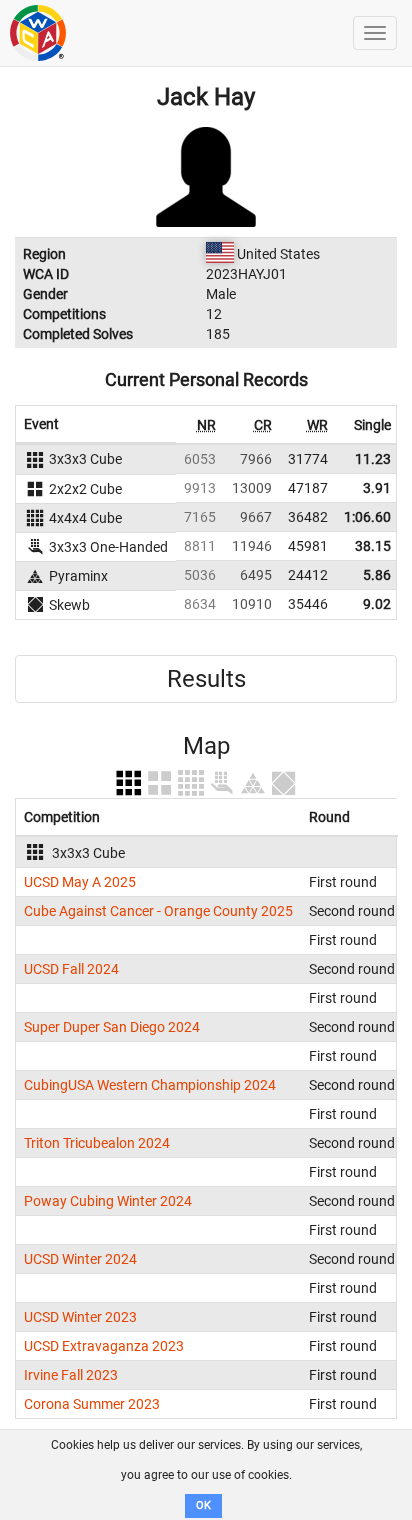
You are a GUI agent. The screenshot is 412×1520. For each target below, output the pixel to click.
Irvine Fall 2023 (71, 1375)
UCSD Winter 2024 (80, 1259)
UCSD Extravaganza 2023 (104, 1346)
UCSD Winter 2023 (80, 1317)
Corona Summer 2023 (92, 1404)
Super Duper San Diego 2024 (112, 1027)
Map (206, 746)
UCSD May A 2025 (80, 882)
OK (203, 1505)
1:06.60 (367, 517)
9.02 (377, 604)
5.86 (377, 575)
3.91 (377, 488)
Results (206, 679)
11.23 (373, 459)
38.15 (373, 546)
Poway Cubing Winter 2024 (108, 1201)
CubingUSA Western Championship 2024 (150, 1085)
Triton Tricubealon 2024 (97, 1143)
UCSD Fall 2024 (71, 969)
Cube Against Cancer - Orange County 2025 (158, 911)
